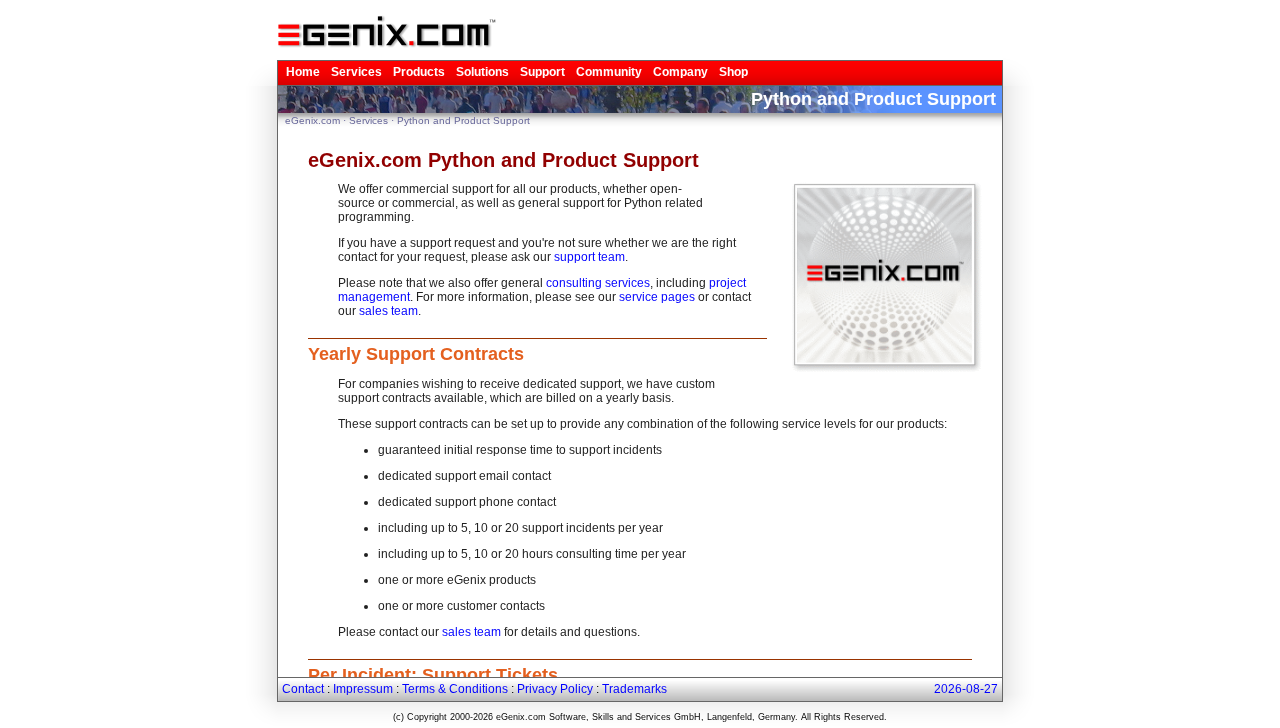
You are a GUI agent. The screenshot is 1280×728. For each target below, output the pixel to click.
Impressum (363, 689)
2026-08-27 (966, 689)
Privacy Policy (555, 689)
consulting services (598, 283)
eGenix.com (312, 120)
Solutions (482, 72)
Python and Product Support (463, 120)
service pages (657, 297)
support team (589, 257)
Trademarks (634, 689)
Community (609, 72)
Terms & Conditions (455, 689)
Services (356, 72)
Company (680, 72)
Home (303, 72)
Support (542, 72)
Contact (303, 689)
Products (419, 72)
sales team (388, 311)
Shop (733, 72)
